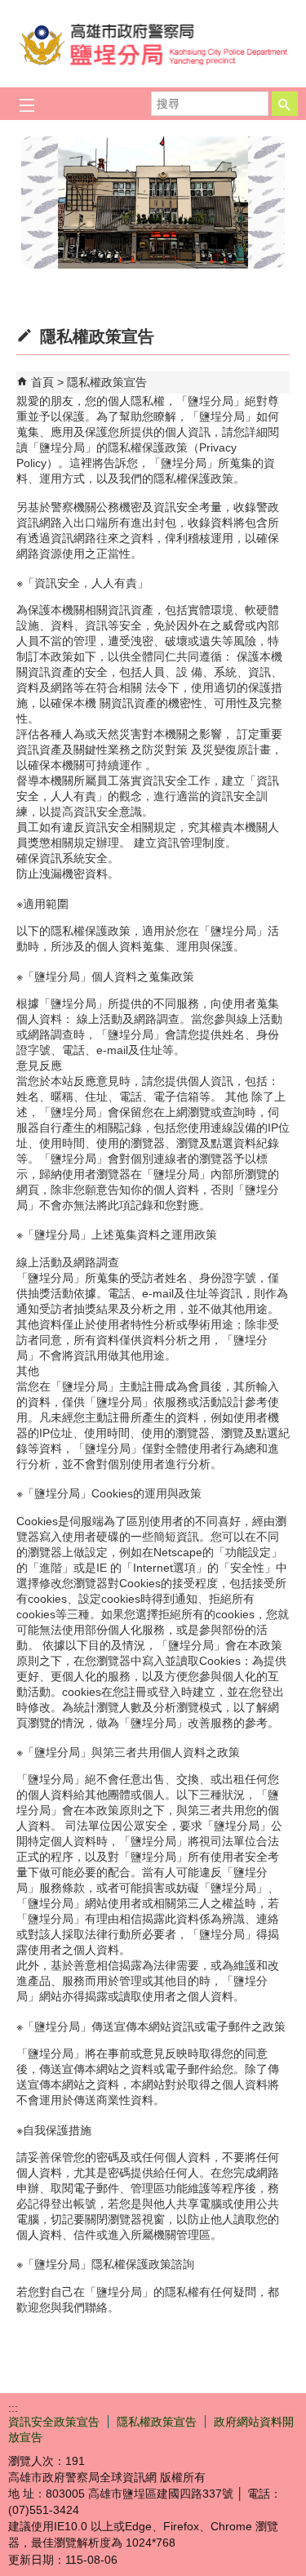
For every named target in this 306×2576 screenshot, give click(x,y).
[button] (285, 104)
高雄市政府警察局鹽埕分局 (153, 44)
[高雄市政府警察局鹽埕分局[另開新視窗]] (153, 202)
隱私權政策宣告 (107, 382)
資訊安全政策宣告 (54, 2422)
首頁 (42, 382)
